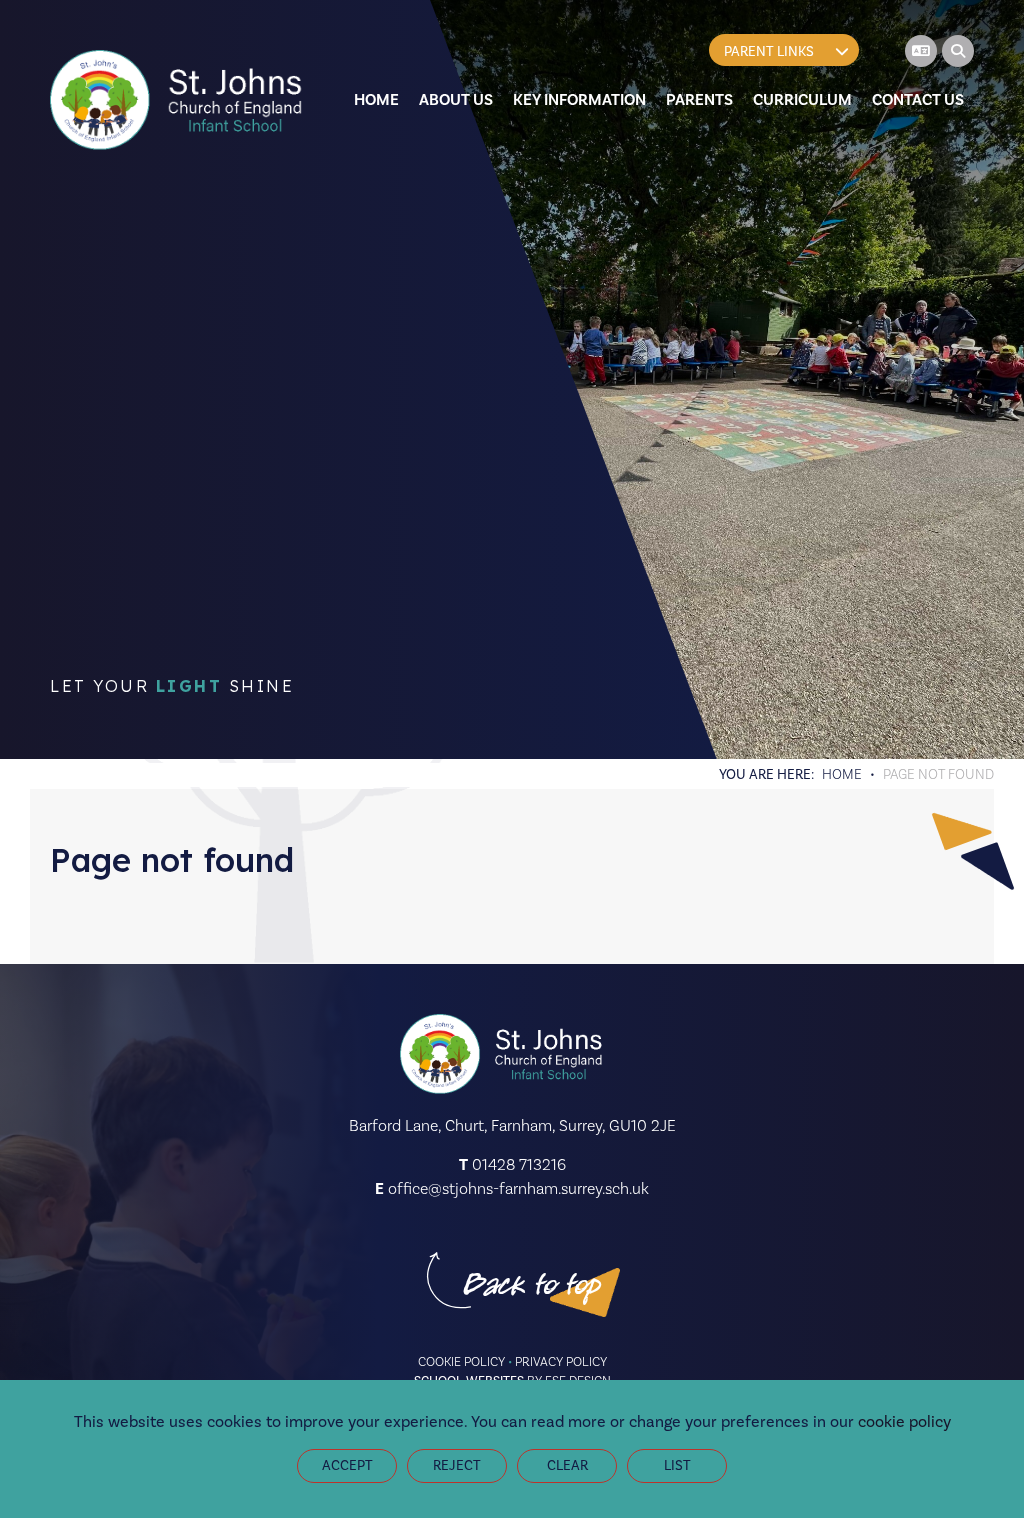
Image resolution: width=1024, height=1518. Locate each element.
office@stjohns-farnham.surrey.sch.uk (518, 1188)
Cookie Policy (461, 1361)
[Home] (179, 100)
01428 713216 (519, 1164)
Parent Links (769, 51)
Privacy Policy (561, 1361)
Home (842, 774)
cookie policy (904, 1421)
